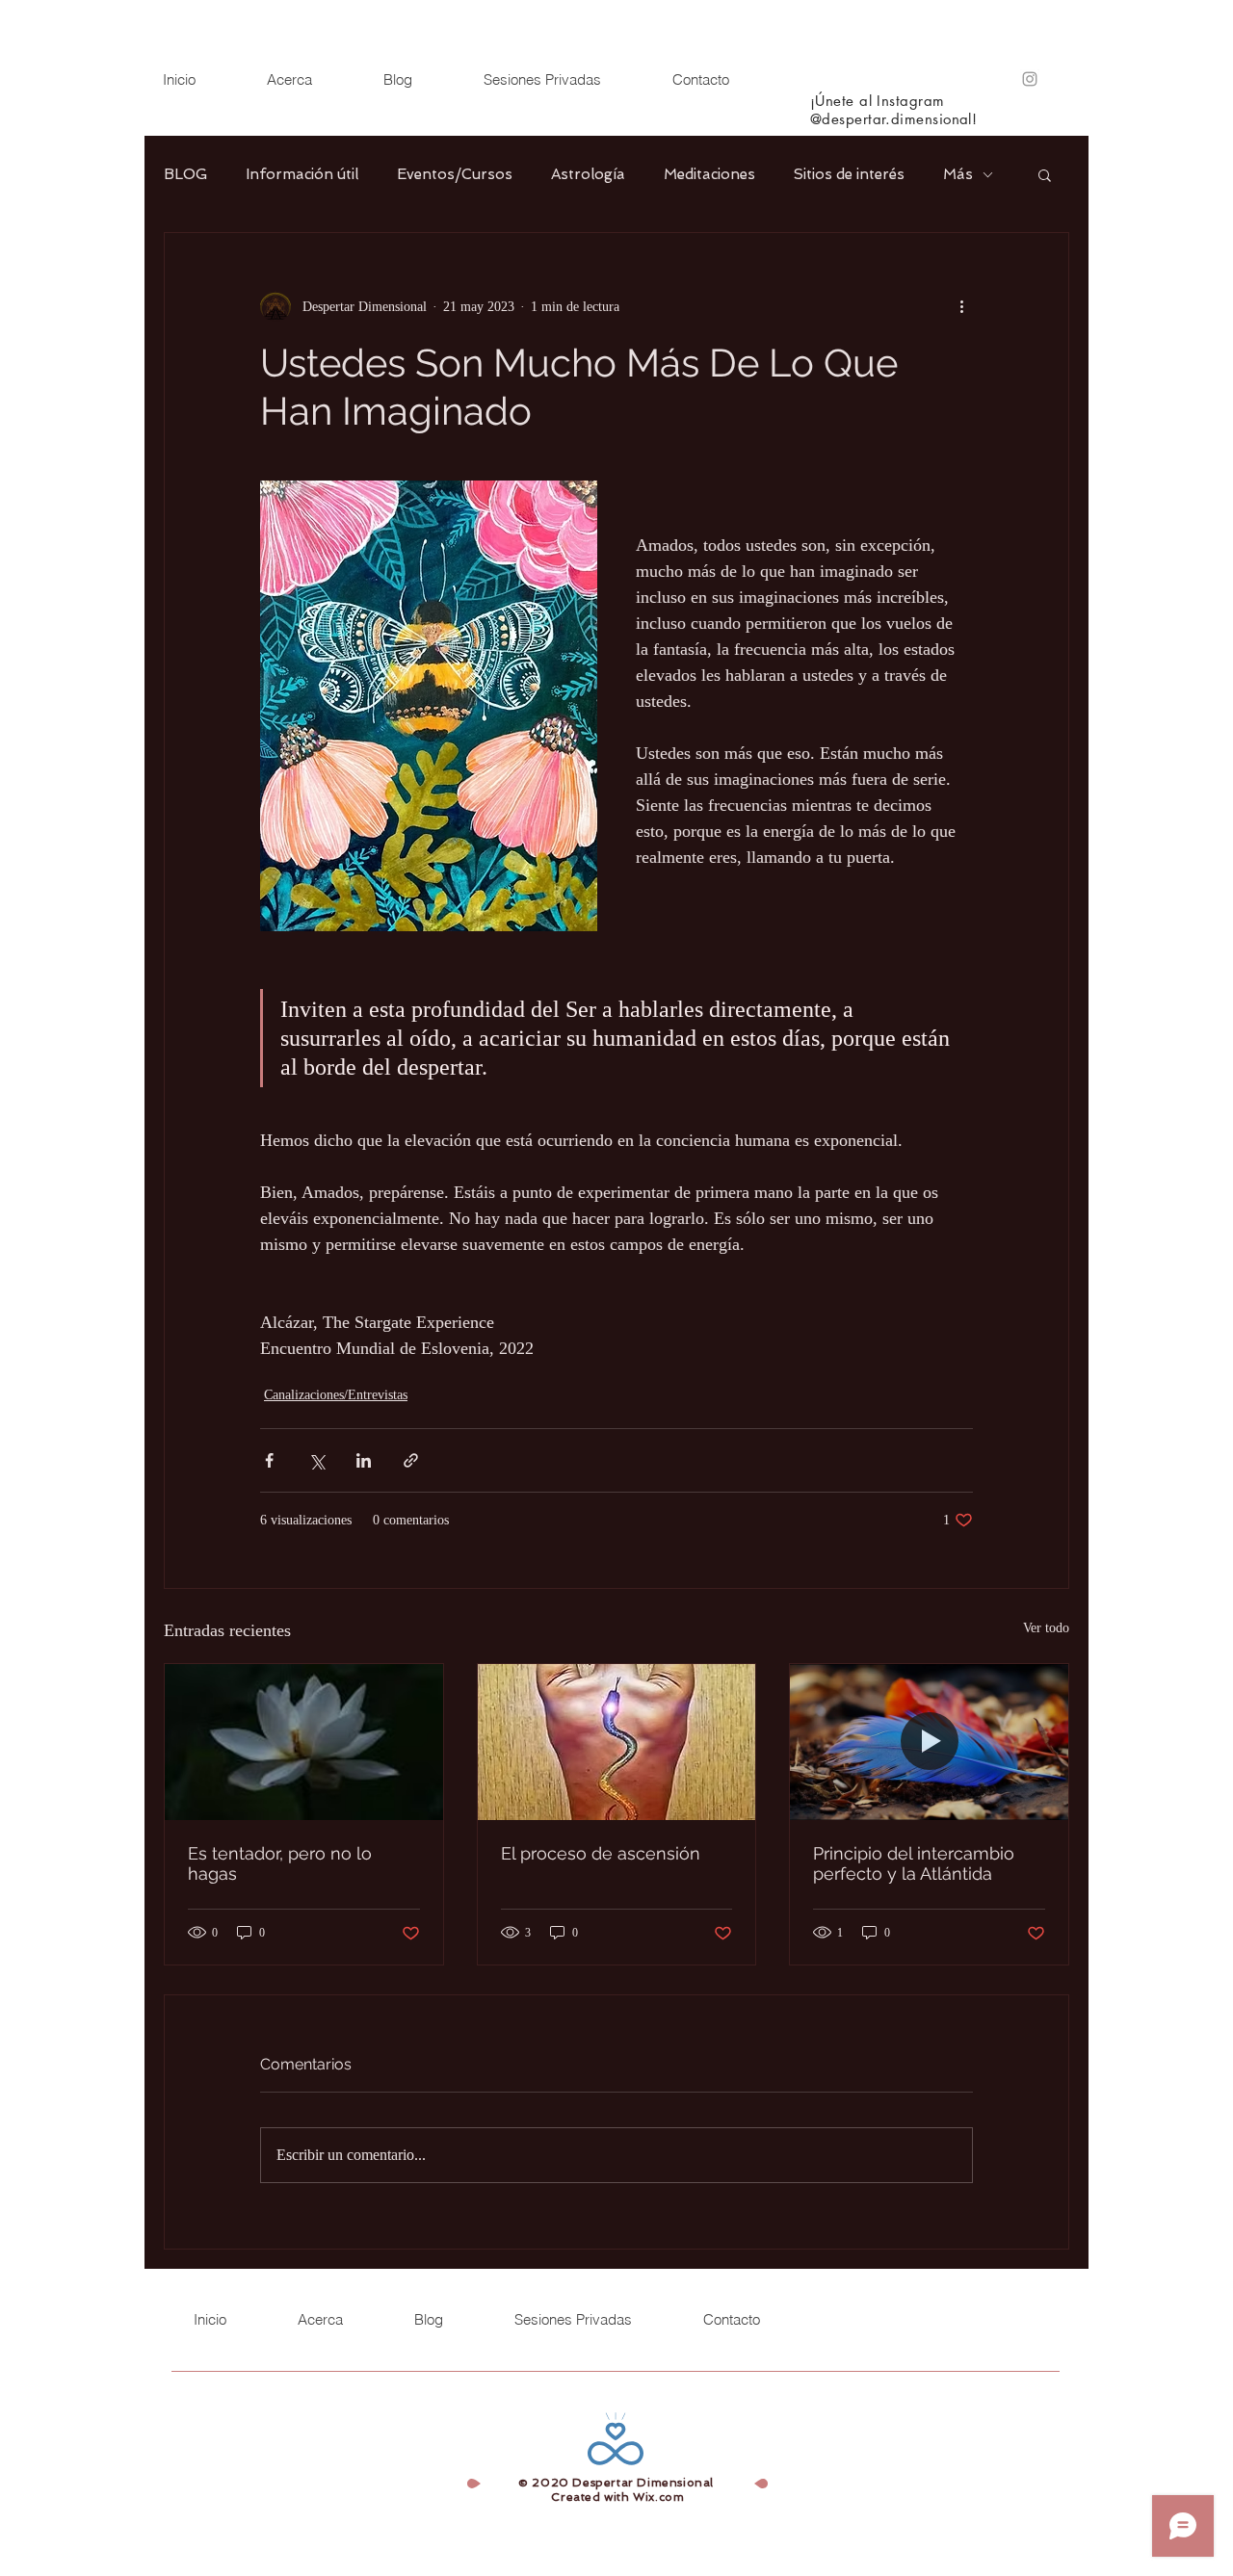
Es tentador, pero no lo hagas (280, 1863)
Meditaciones (709, 174)
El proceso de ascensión (601, 1853)
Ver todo (1046, 1628)
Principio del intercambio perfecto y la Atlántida (914, 1863)
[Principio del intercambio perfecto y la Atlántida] (929, 1742)
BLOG (185, 174)
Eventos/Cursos (455, 174)
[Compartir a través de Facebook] (269, 1460)
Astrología (588, 174)
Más (958, 174)
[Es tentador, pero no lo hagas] (304, 1742)
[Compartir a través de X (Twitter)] (316, 1460)
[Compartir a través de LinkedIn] (364, 1460)
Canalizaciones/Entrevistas (336, 1395)
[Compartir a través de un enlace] (411, 1460)
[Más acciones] (961, 306)
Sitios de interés (849, 174)
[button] (1045, 174)
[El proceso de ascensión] (617, 1742)
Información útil (302, 174)
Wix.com (658, 2497)
